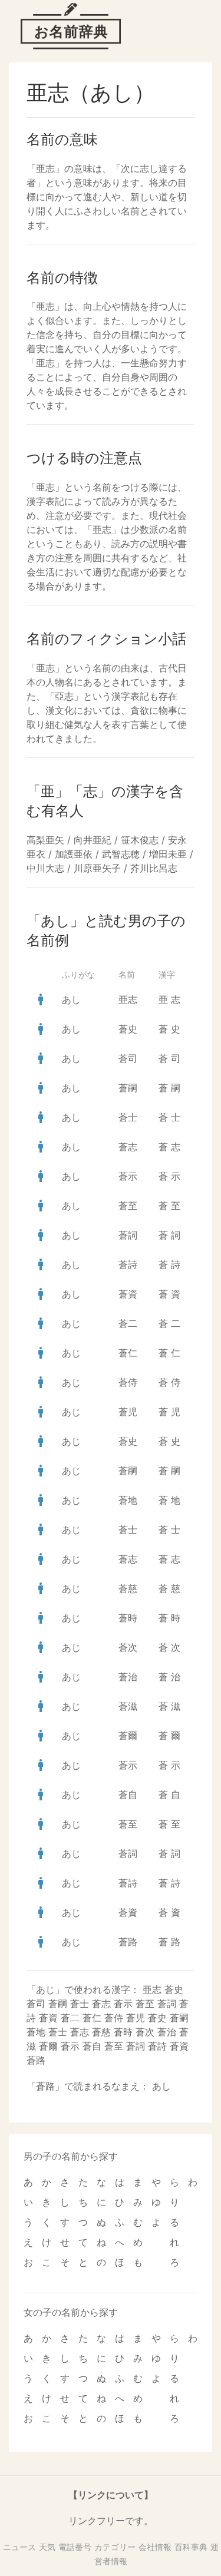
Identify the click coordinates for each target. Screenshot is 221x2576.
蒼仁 (128, 1353)
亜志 (128, 999)
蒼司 (128, 1058)
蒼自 (128, 1794)
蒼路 (128, 1942)
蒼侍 (128, 1382)
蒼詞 (128, 1235)
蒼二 (128, 1323)
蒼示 (128, 1176)
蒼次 (128, 1647)
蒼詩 (128, 1264)
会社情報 (155, 2547)
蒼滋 (128, 1706)
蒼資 (128, 1294)
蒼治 (128, 1677)
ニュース (19, 2547)
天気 (47, 2547)
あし (71, 999)
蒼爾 (128, 1736)
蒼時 (128, 1618)
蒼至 (128, 1206)
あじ (71, 1323)
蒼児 (128, 1412)
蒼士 (128, 1117)
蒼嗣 (128, 1088)
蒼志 (128, 1147)
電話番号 (75, 2547)
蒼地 (128, 1500)
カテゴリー (115, 2547)
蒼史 (128, 1029)
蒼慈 (128, 1588)
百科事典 (191, 2547)
